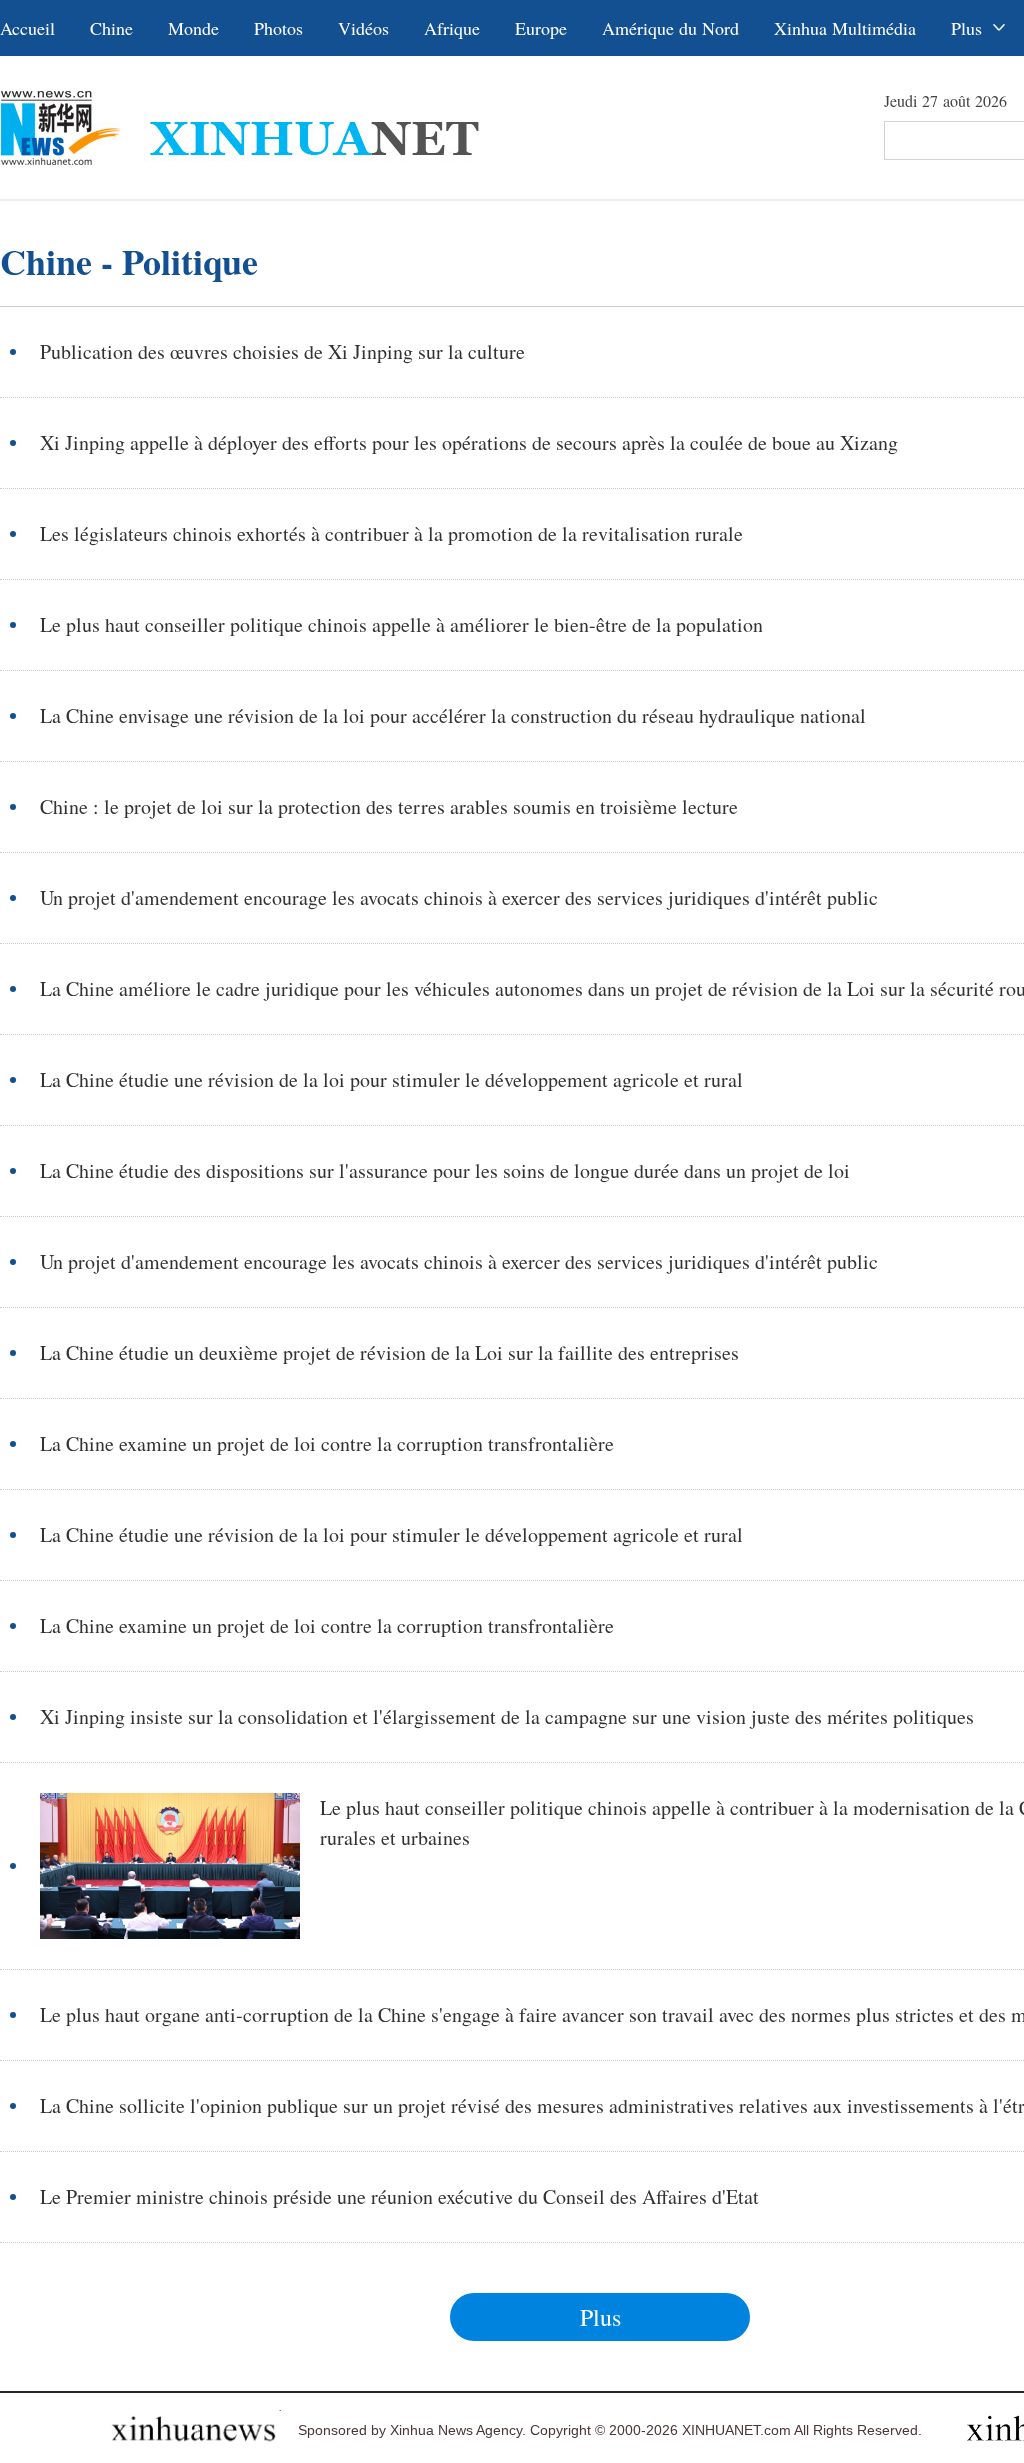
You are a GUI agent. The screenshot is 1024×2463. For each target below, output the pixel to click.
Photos (278, 28)
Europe (541, 28)
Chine (111, 28)
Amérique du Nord (670, 28)
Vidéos (363, 28)
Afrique (452, 28)
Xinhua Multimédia (845, 28)
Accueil (27, 28)
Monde (193, 28)
